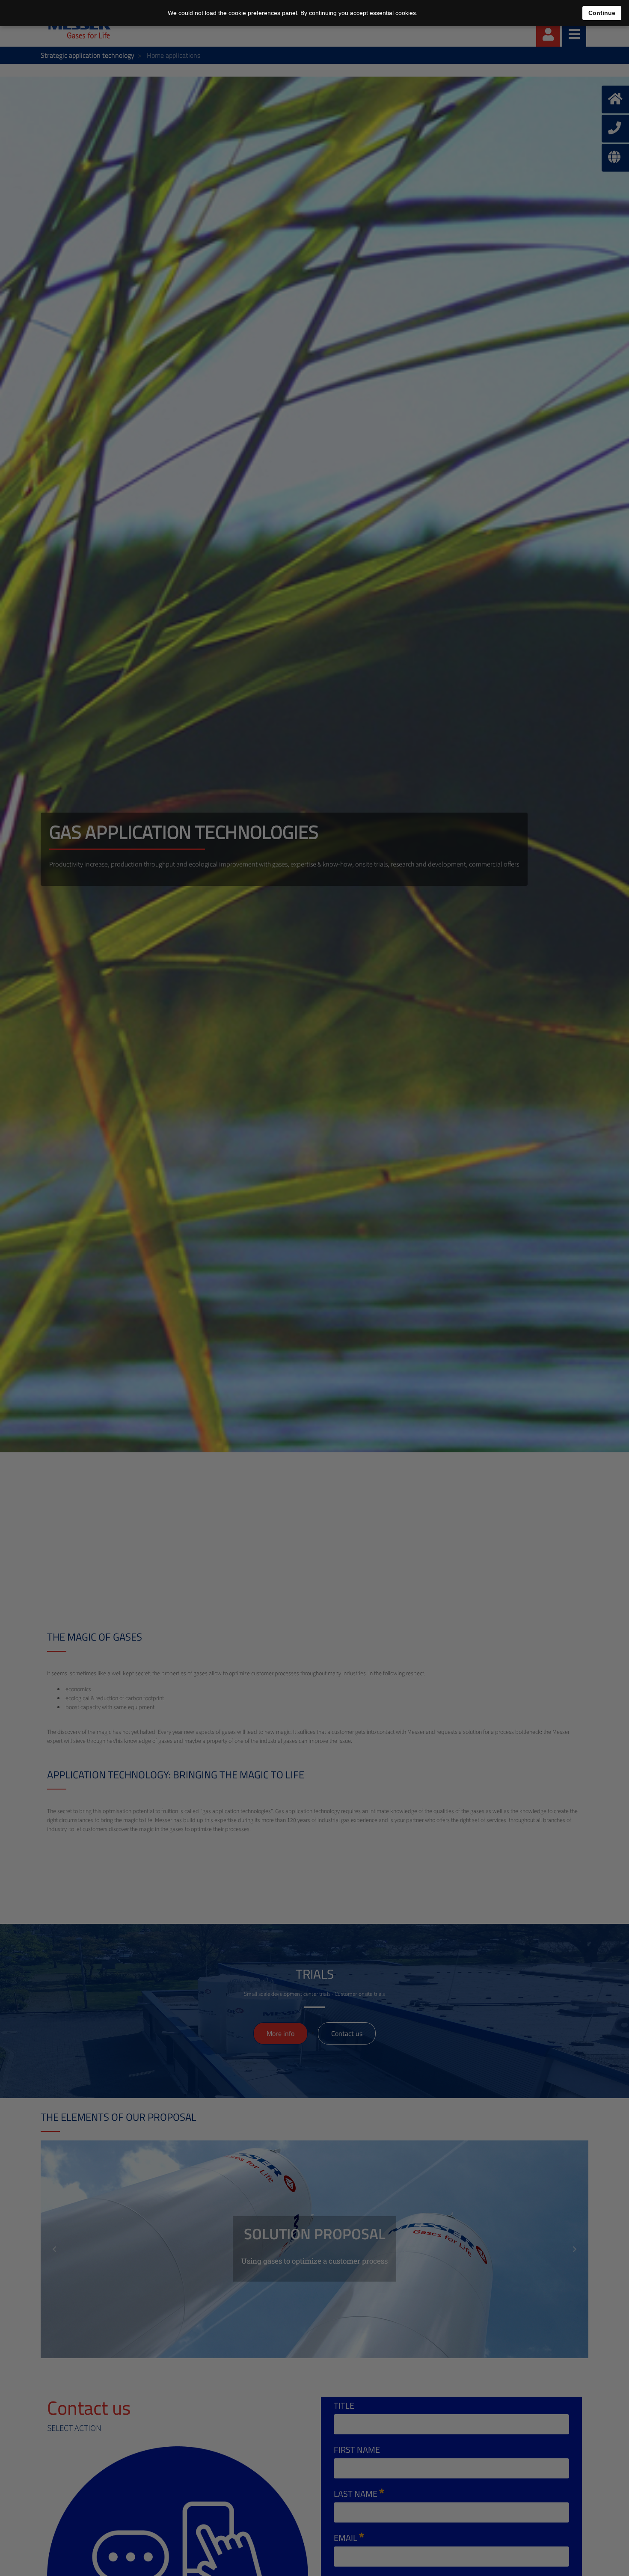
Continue (602, 13)
